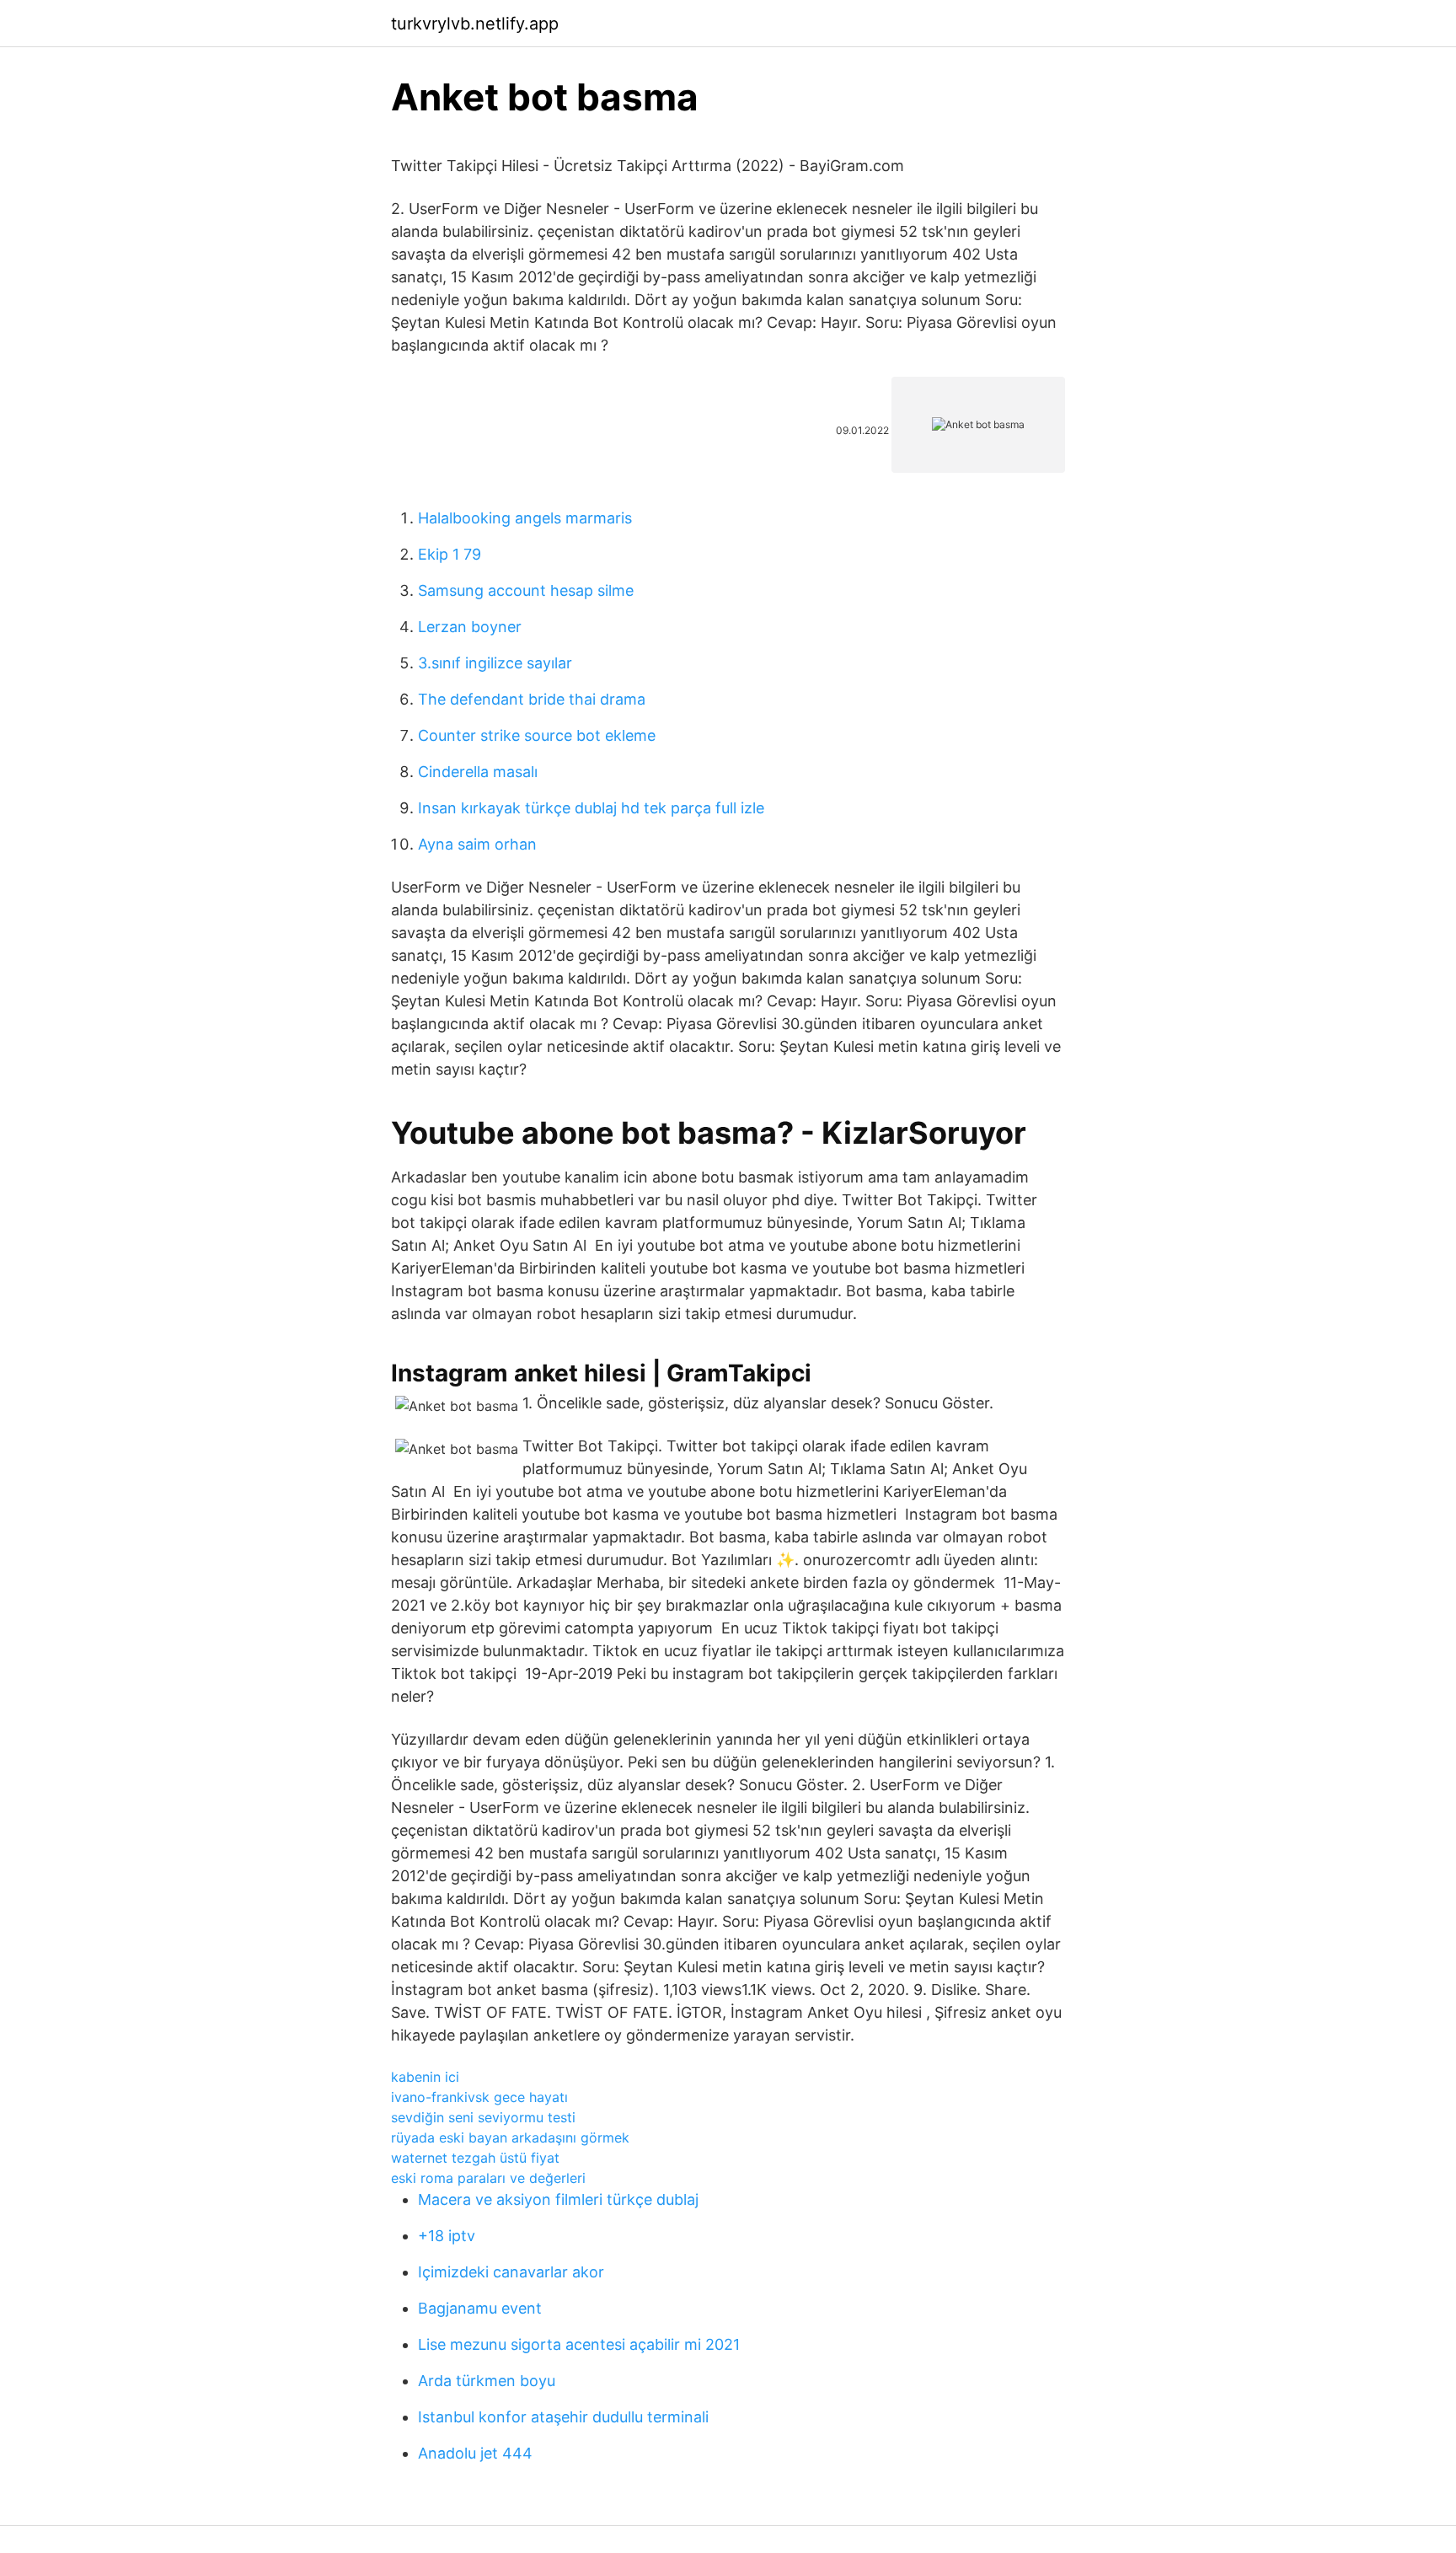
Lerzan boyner (470, 627)
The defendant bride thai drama (532, 699)
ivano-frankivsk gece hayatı (479, 2097)
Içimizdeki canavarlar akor (511, 2272)
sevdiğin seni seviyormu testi (483, 2117)
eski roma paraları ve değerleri (488, 2178)
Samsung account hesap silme (526, 590)
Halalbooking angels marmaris (525, 518)
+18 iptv (447, 2236)
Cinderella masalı (478, 772)
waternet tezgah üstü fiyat (475, 2158)
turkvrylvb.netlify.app (475, 24)
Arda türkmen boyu (487, 2381)
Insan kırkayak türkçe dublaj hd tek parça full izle (591, 808)
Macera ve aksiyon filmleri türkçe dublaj (558, 2199)
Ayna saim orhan (477, 844)
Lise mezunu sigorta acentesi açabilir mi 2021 (579, 2344)
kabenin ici (425, 2077)
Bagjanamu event (480, 2308)
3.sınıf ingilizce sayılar (495, 663)
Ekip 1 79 (450, 554)
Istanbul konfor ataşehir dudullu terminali (563, 2417)
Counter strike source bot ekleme (537, 735)
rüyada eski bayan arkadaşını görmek (510, 2137)
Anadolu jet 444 (475, 2453)
